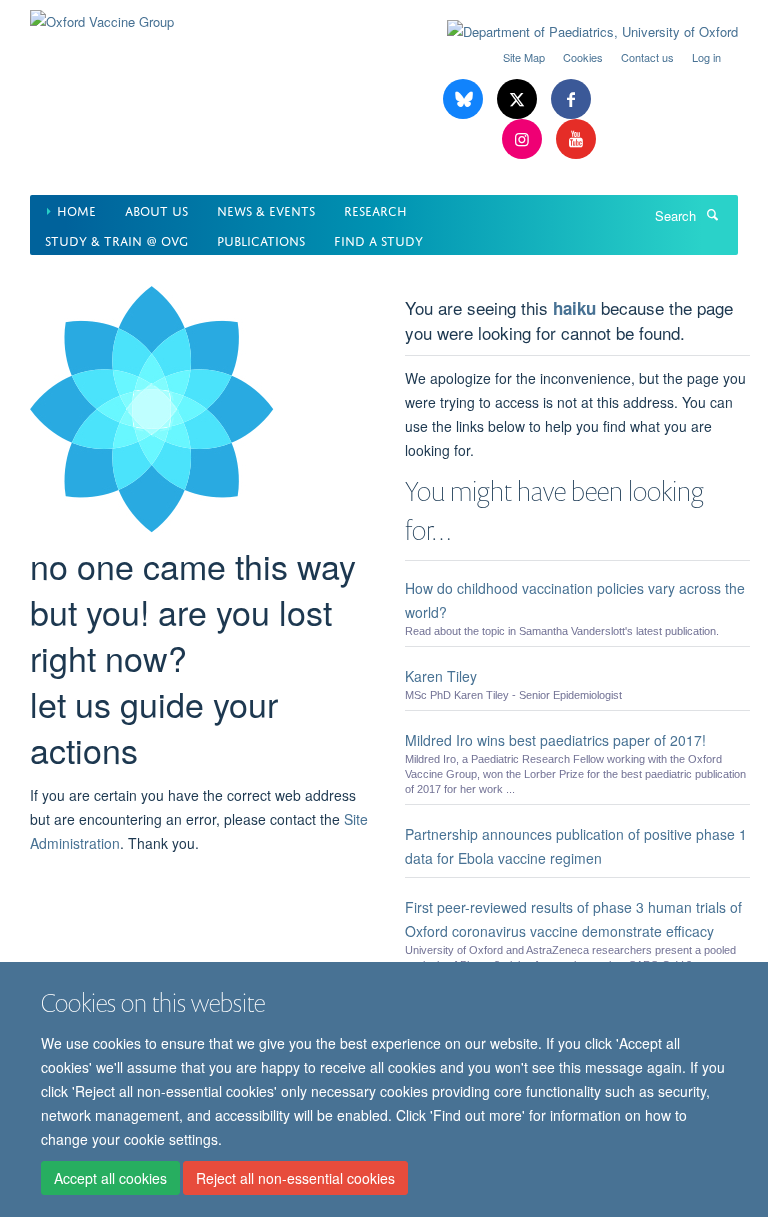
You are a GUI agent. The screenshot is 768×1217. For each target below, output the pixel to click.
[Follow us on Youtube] (576, 139)
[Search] (712, 214)
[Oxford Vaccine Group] (102, 14)
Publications (261, 239)
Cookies (583, 57)
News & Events (266, 209)
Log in (706, 57)
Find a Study (378, 239)
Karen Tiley (441, 676)
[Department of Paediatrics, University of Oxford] (577, 32)
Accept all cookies (110, 1178)
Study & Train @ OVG (116, 239)
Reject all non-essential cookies (295, 1178)
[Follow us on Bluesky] (465, 99)
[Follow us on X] (519, 99)
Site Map (524, 57)
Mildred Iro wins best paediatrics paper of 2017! (555, 740)
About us (156, 209)
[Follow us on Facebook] (571, 99)
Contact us (647, 57)
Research (375, 209)
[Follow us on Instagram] (524, 139)
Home (76, 209)
